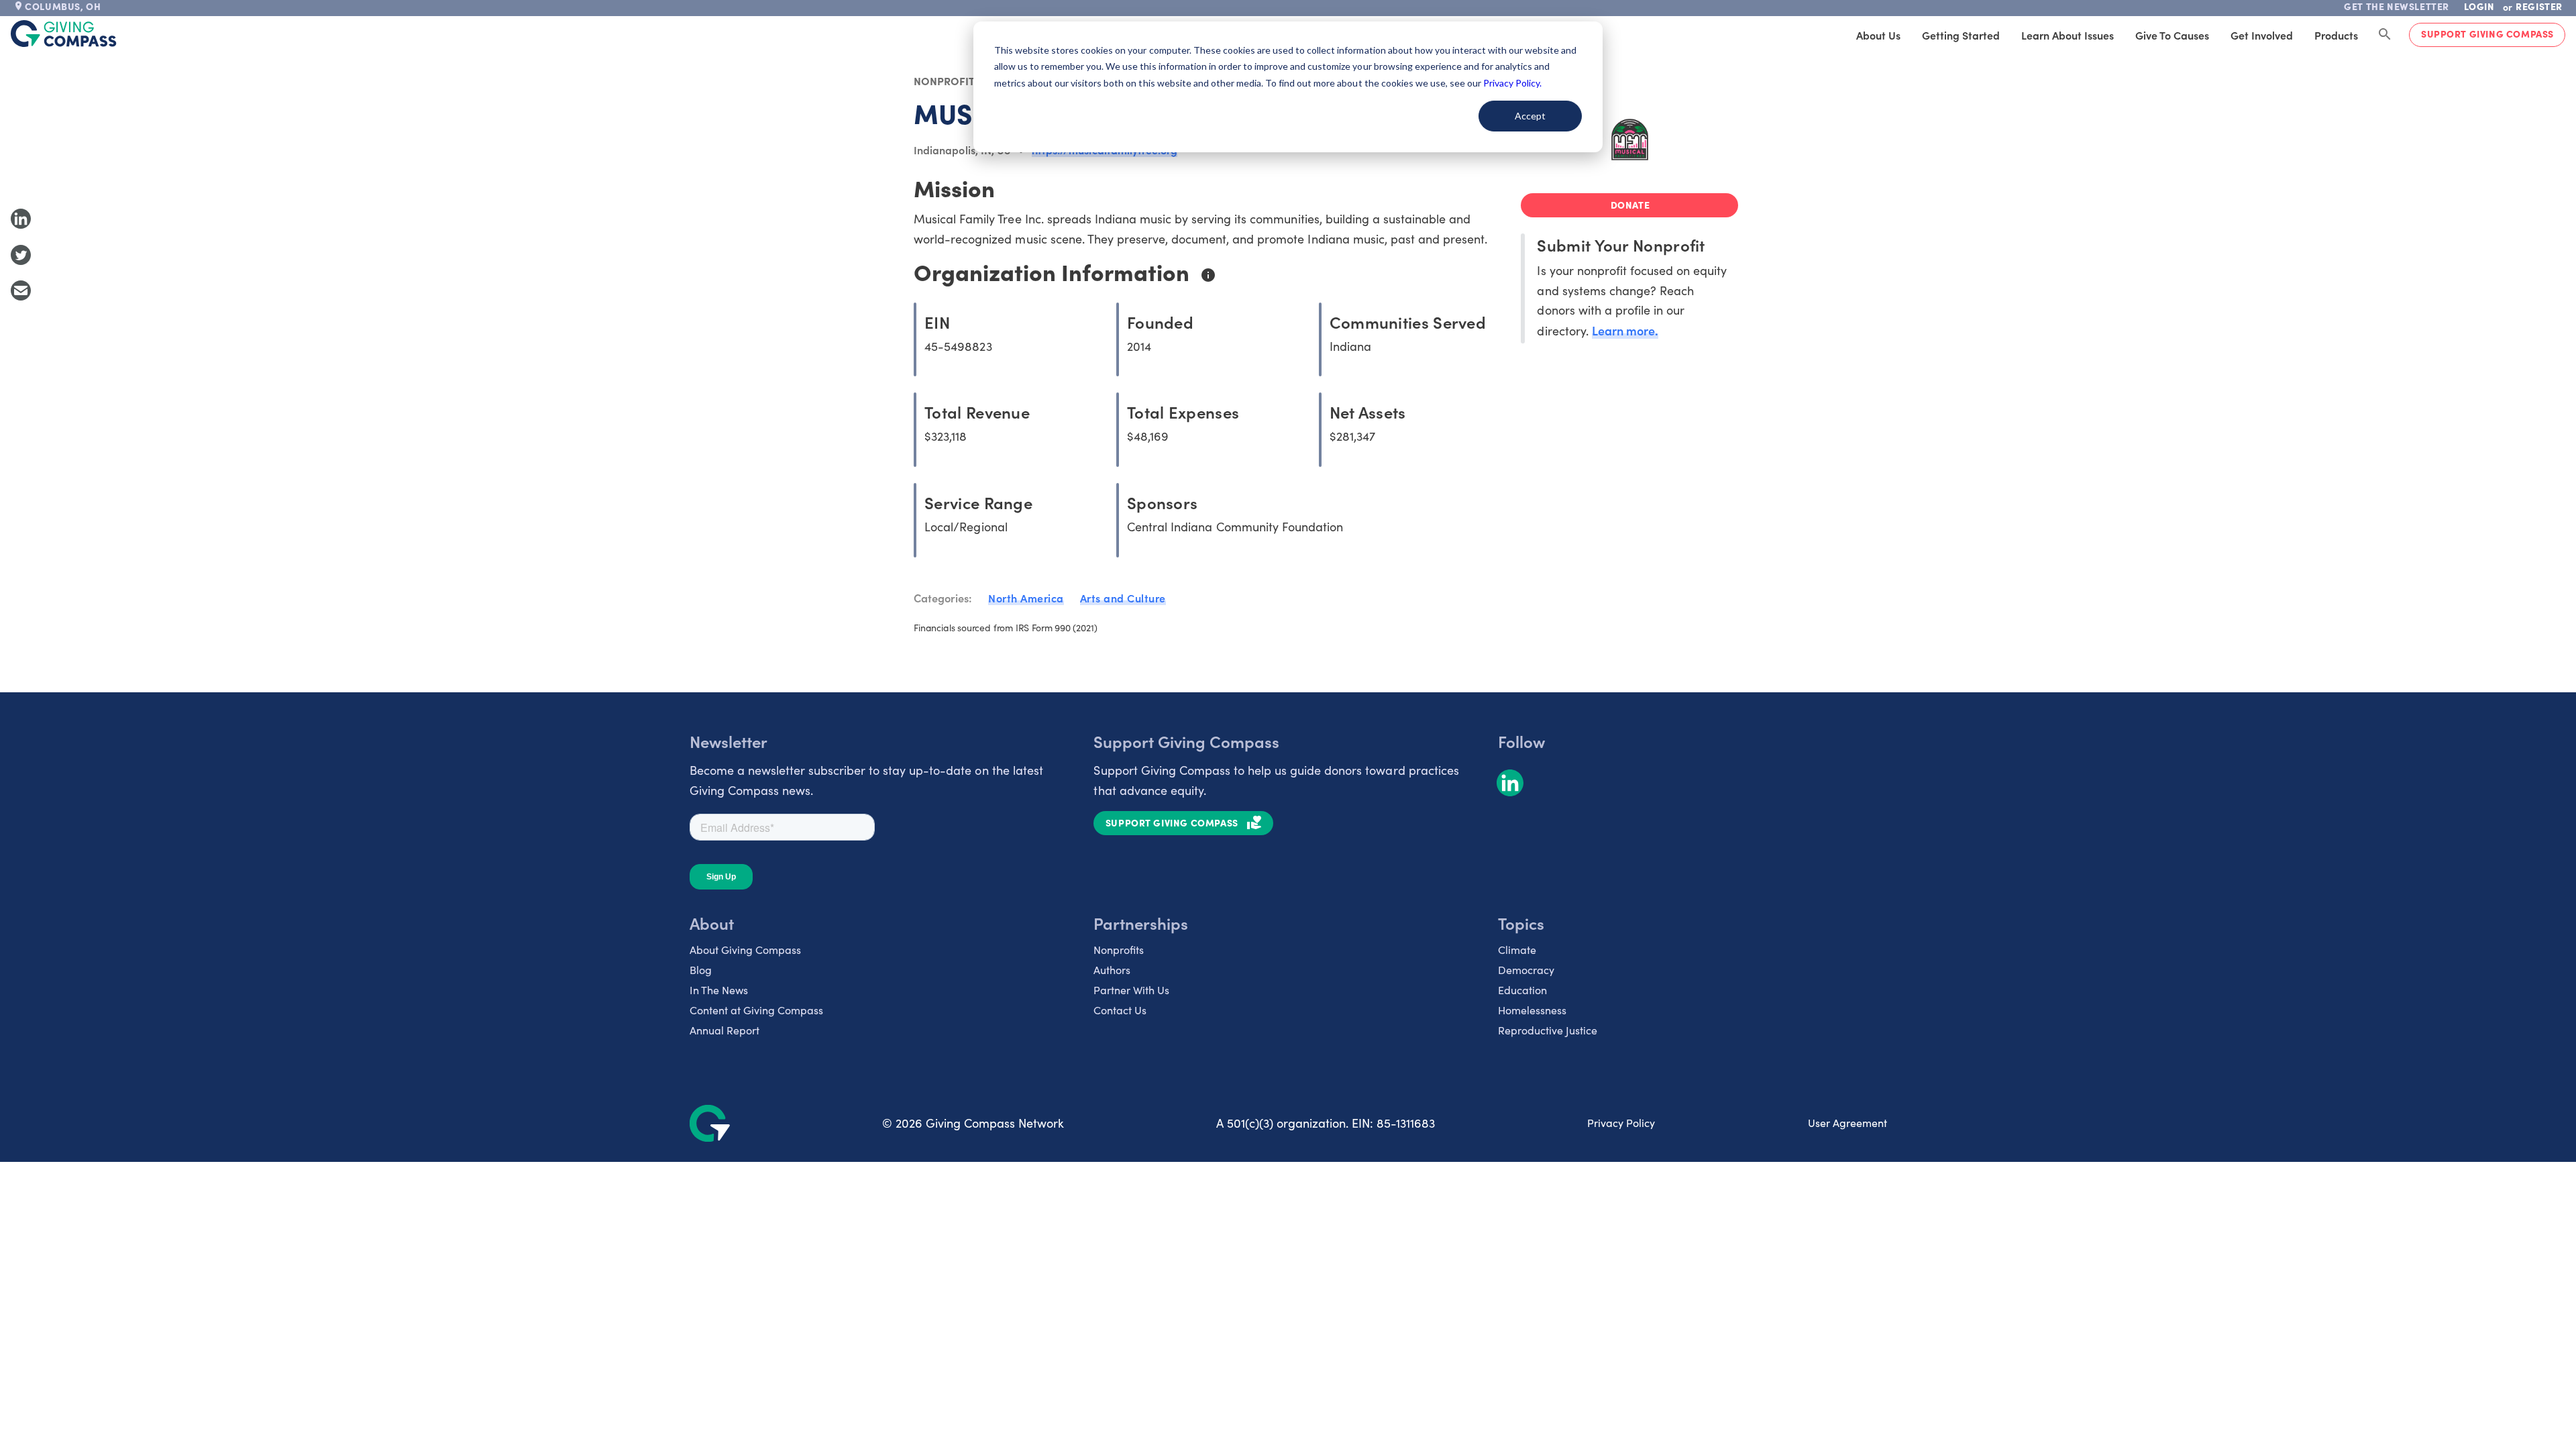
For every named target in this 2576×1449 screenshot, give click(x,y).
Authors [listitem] (1112, 970)
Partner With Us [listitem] (1131, 990)
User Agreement (1847, 1123)
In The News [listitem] (719, 990)
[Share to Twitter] (21, 255)
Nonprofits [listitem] (1119, 950)
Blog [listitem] (701, 970)
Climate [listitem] (1517, 950)
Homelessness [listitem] (1532, 1010)
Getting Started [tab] (1961, 35)
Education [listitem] (1522, 990)
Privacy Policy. (1512, 83)
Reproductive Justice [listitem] (1548, 1030)
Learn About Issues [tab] (2068, 35)
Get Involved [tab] (2262, 35)
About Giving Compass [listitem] (745, 950)
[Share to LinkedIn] (21, 219)
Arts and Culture (1123, 598)
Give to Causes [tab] (2172, 35)
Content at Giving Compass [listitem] (756, 1010)
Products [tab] (2336, 35)
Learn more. (1625, 330)
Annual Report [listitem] (724, 1030)
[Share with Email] (21, 290)
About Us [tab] (1878, 35)
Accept (1530, 116)
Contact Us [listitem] (1120, 1010)
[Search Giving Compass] (2385, 35)
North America (1026, 598)
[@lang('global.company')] (64, 34)
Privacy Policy (1621, 1123)
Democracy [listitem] (1526, 970)
